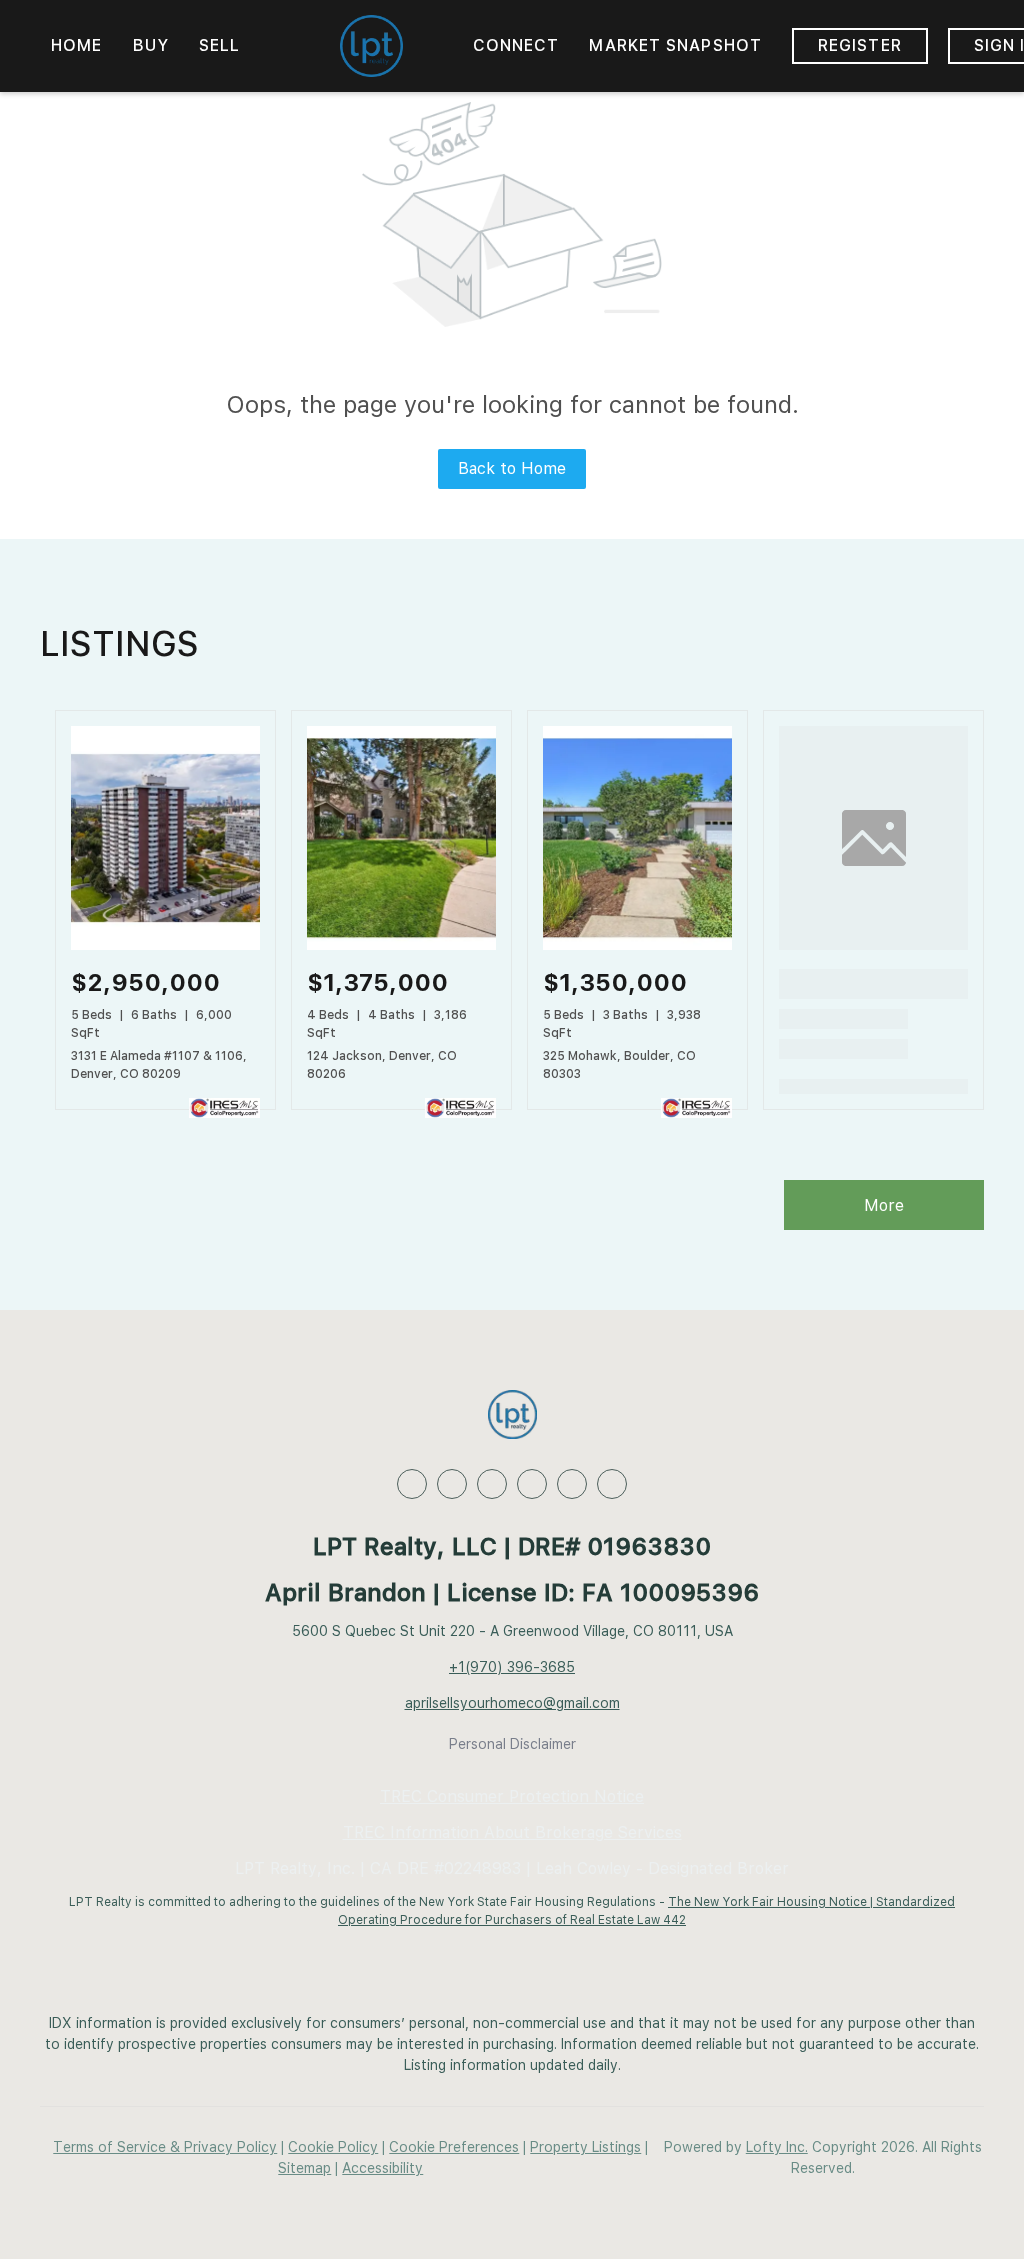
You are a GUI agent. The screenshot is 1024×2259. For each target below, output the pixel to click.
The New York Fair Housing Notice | (772, 1902)
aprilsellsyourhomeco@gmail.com (512, 1703)
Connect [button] (516, 45)
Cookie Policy (333, 2147)
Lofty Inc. (777, 2147)
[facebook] (412, 1484)
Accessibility (382, 2168)
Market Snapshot (675, 45)
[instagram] (572, 1484)
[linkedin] (452, 1484)
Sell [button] (219, 45)
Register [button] (860, 45)
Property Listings (585, 2147)
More (884, 1205)
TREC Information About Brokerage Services (512, 1832)
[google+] (612, 1484)
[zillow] (492, 1484)
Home (76, 45)
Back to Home (512, 468)
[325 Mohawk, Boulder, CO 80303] (637, 946)
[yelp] (532, 1484)
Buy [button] (151, 45)
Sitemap (304, 2168)
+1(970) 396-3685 (512, 1667)
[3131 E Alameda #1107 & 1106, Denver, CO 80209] (165, 946)
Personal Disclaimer (512, 1744)
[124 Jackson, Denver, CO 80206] (401, 946)
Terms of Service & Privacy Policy (165, 2147)
